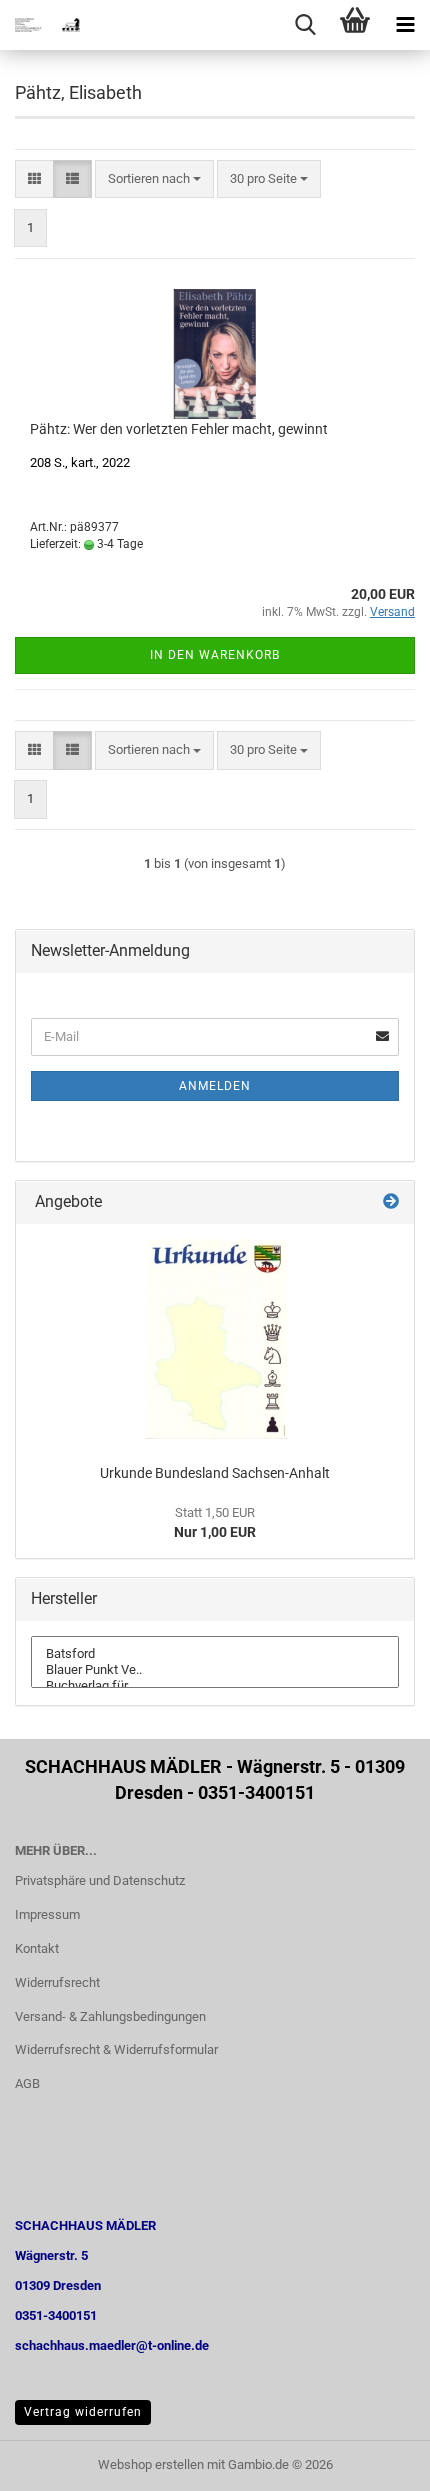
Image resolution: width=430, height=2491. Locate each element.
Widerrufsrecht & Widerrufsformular (116, 2049)
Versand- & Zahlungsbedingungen (110, 2016)
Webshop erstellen (151, 2464)
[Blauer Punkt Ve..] (215, 1670)
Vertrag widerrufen (83, 2412)
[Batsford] (215, 1654)
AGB (27, 2083)
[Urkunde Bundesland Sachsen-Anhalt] (215, 1339)
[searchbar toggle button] (305, 25)
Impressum (47, 1914)
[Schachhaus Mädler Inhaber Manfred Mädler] (40, 25)
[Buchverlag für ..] (215, 1686)
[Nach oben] (375, 2461)
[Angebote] (391, 1202)
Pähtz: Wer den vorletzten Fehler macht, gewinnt (179, 429)
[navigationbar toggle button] (405, 25)
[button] (34, 179)
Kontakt (37, 1948)
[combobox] (154, 179)
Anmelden (215, 1086)
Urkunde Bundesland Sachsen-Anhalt (215, 1473)
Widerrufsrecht (57, 1982)
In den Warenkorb (215, 655)
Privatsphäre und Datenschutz (100, 1880)
